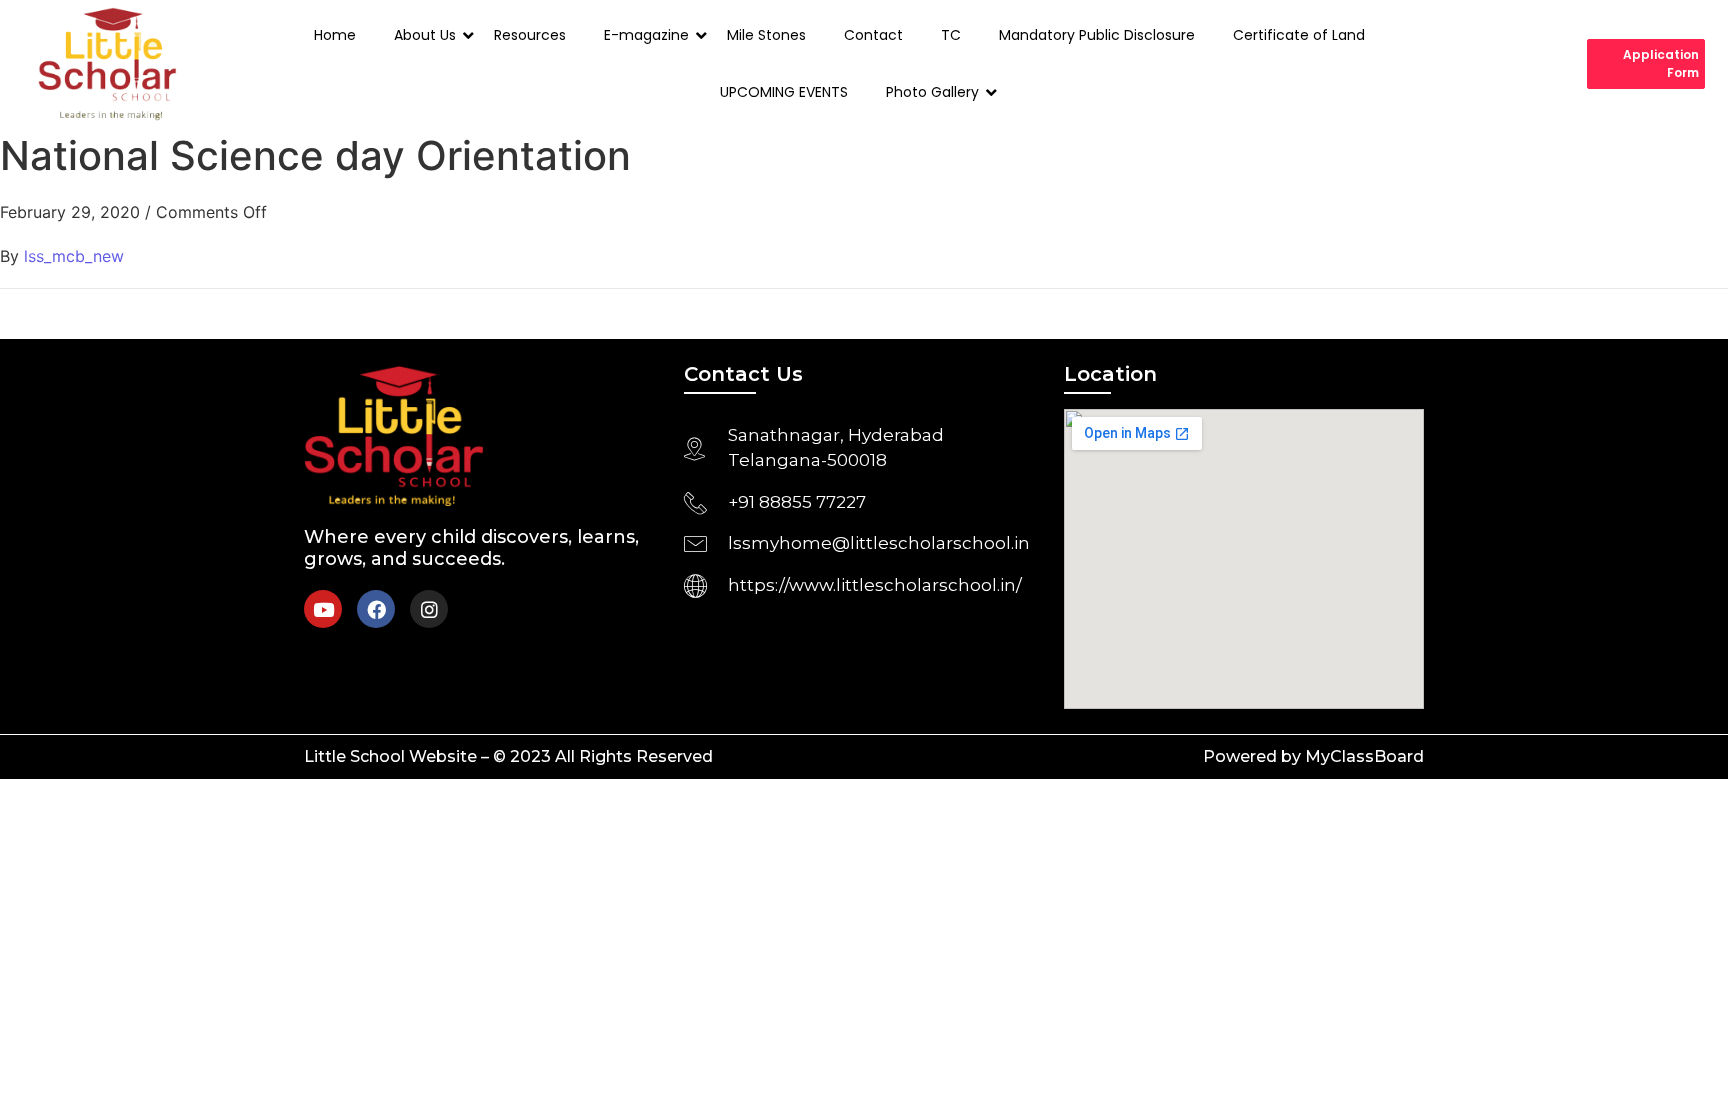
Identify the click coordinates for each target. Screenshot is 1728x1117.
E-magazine (646, 35)
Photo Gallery (932, 92)
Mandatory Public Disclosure (1097, 35)
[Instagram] (429, 609)
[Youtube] (323, 609)
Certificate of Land (1299, 35)
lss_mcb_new (74, 256)
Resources (530, 35)
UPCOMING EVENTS (784, 92)
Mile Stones (766, 35)
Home (335, 35)
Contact (873, 35)
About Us (425, 35)
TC (951, 35)
